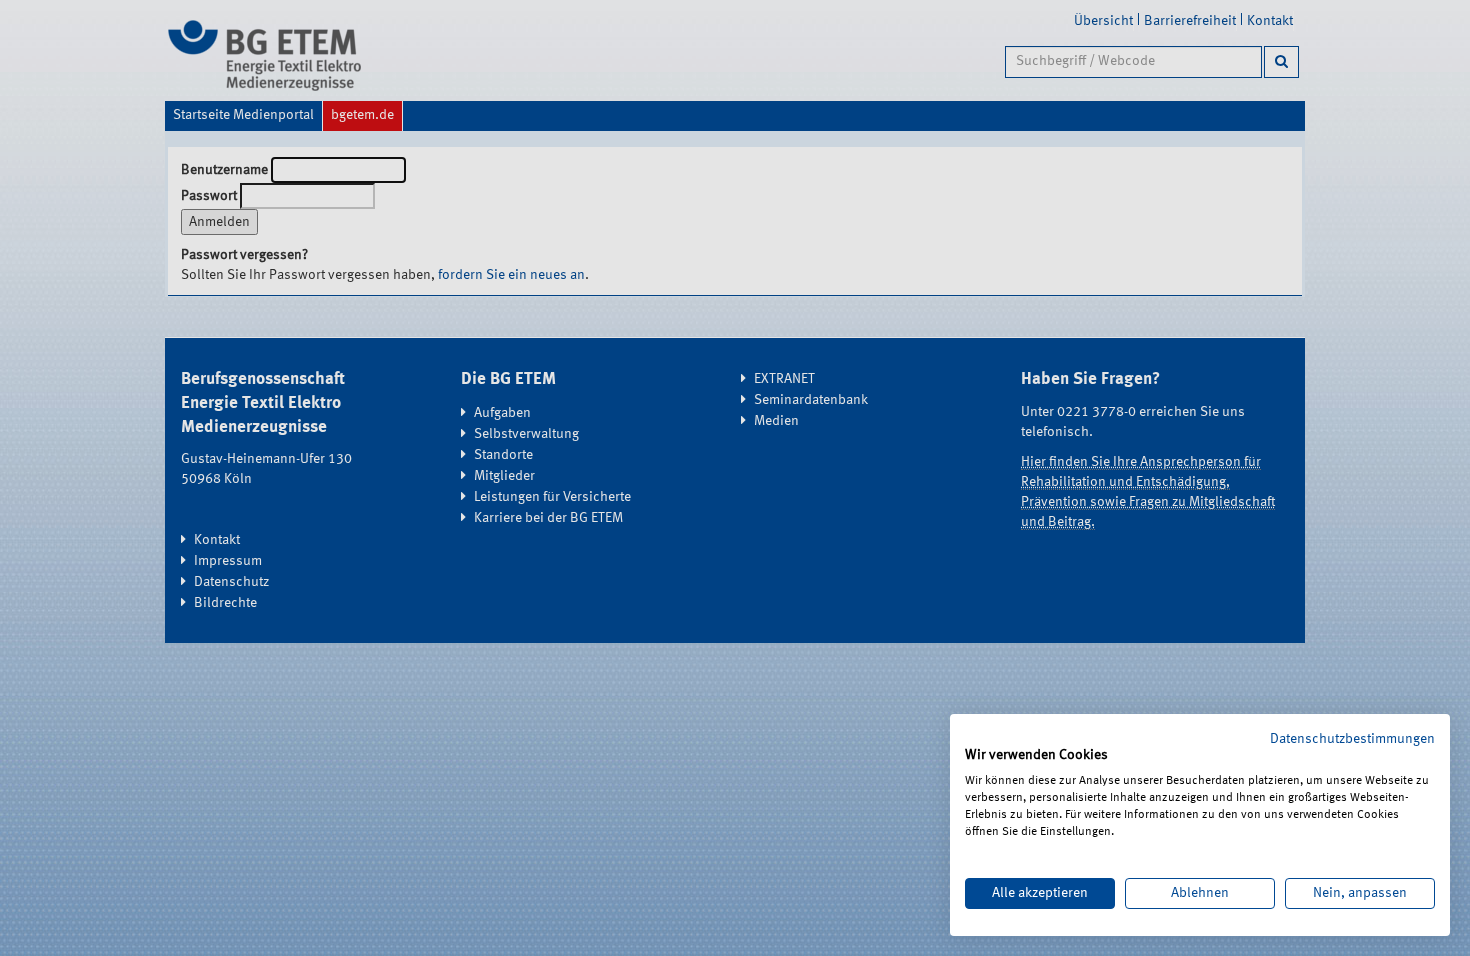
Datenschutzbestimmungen (1352, 739)
